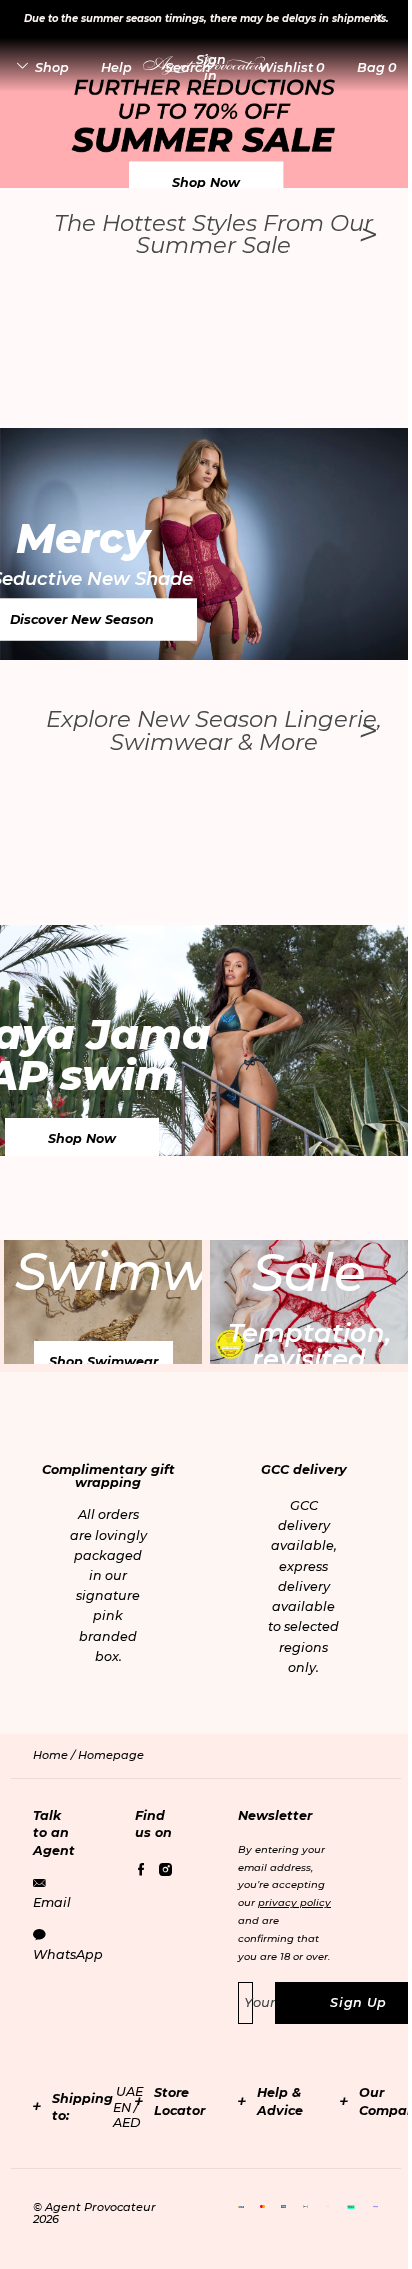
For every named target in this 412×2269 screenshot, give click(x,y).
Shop (52, 67)
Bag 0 (376, 67)
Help (116, 67)
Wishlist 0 (291, 67)
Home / (55, 1755)
